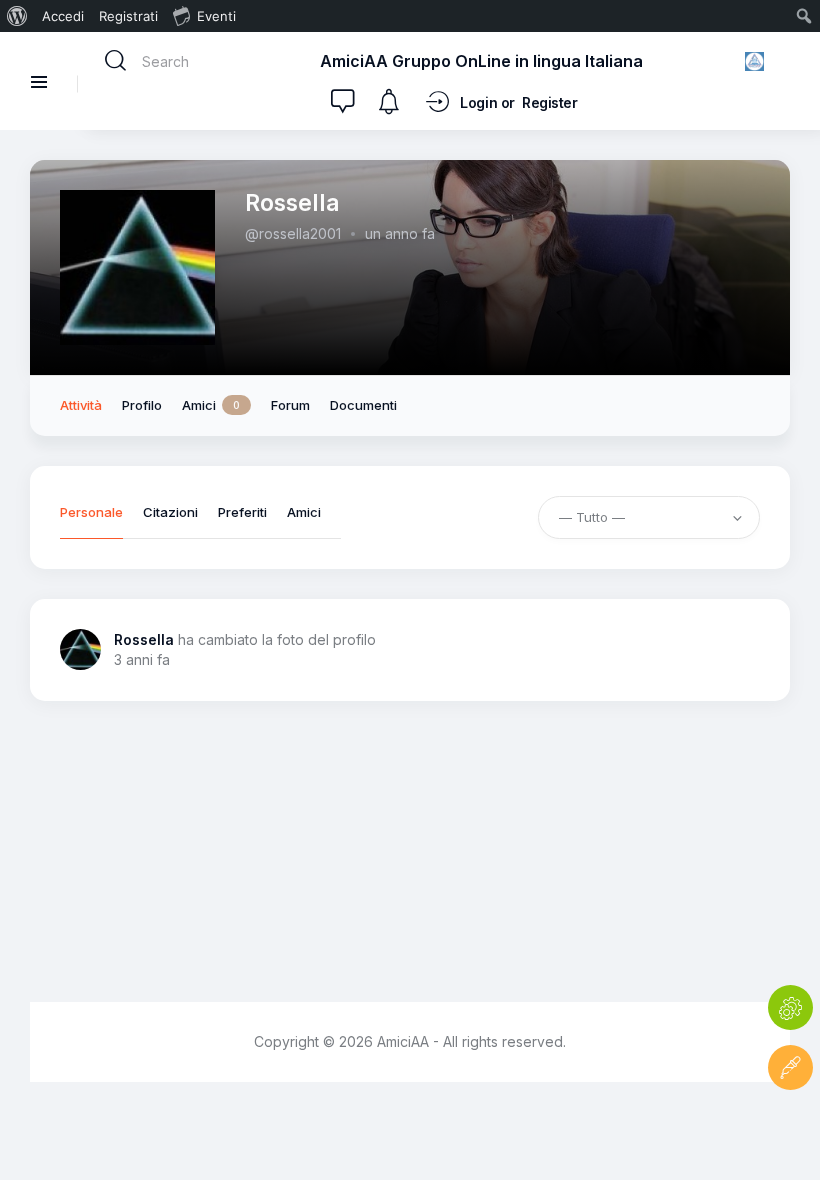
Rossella (144, 639)
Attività (81, 405)
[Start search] (115, 61)
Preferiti (242, 513)
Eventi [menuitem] (216, 16)
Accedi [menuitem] (63, 16)
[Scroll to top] (790, 1127)
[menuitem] (17, 16)
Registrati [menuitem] (128, 16)
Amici (211, 405)
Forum (290, 405)
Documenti (363, 405)
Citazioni (170, 513)
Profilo (142, 405)
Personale (91, 513)
